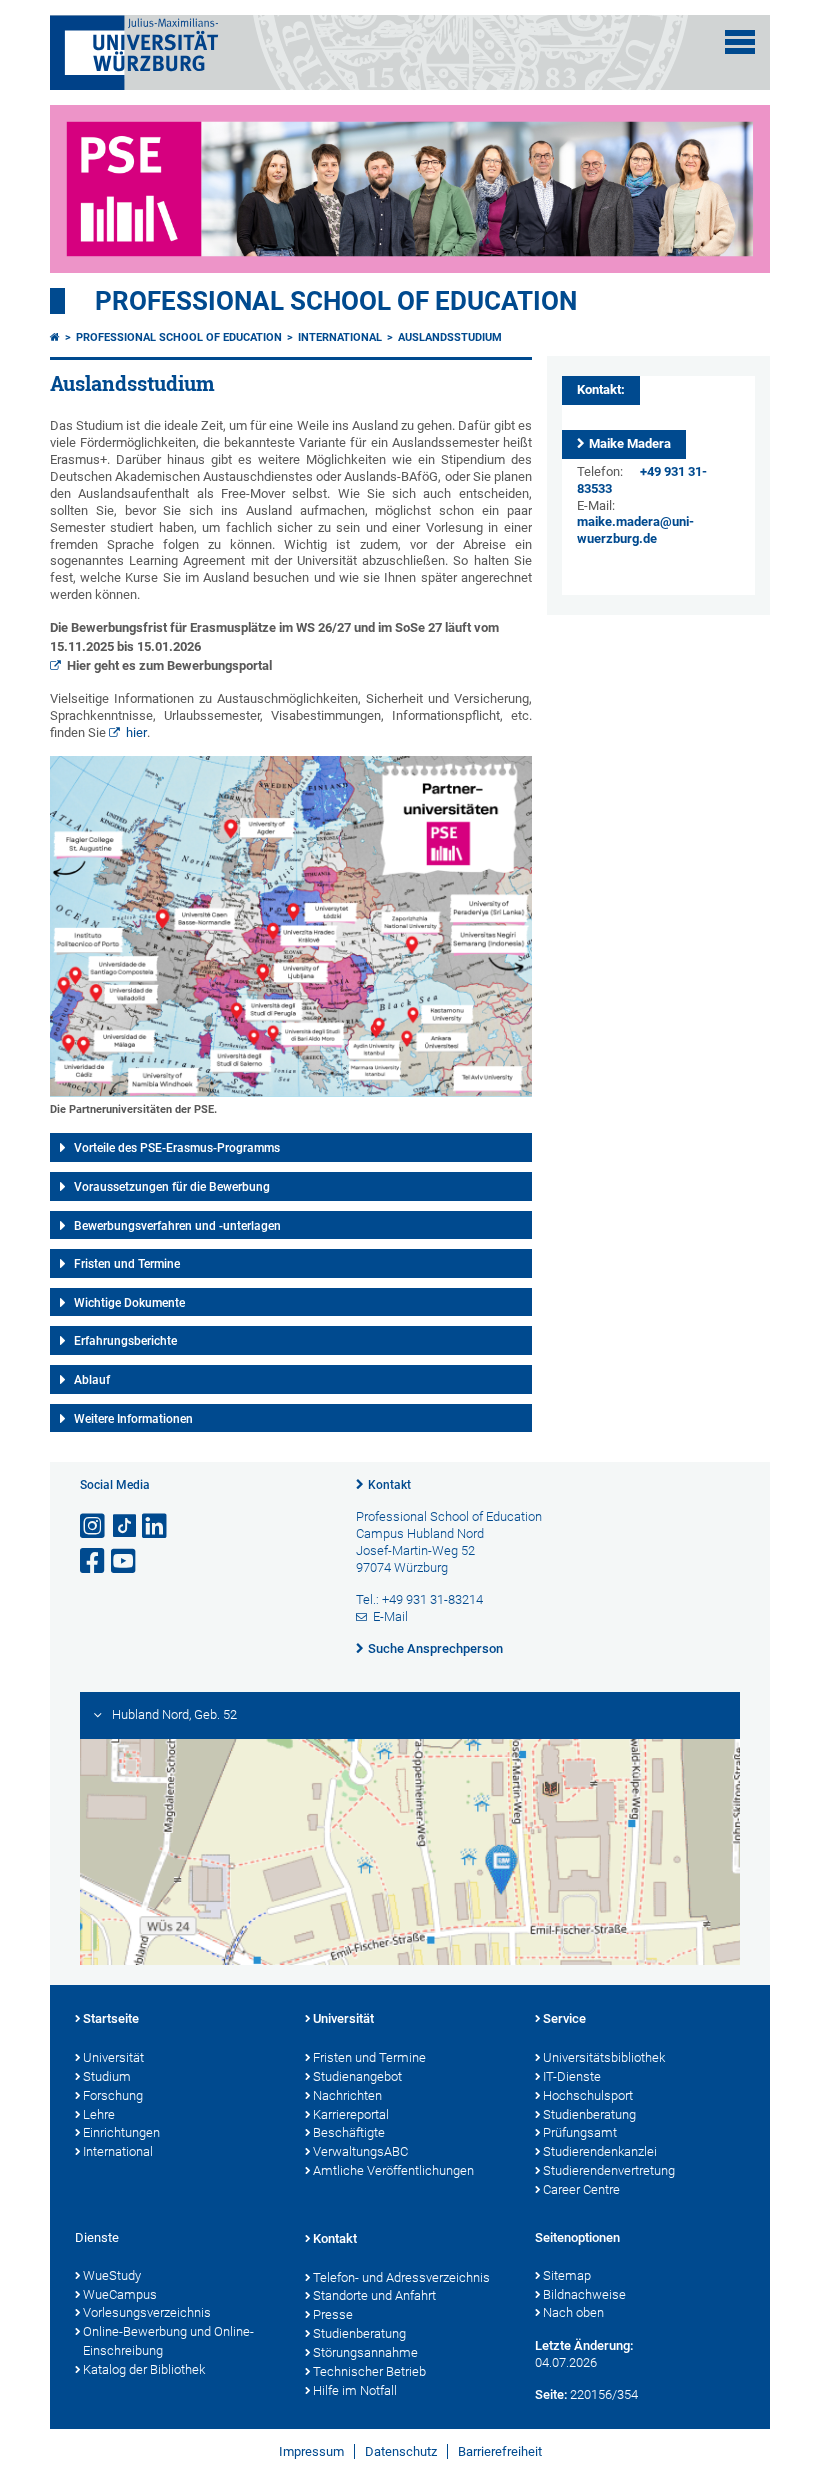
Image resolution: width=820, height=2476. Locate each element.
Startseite (111, 2018)
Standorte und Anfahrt (374, 2295)
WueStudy (112, 2275)
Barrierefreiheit (500, 2451)
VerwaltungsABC (360, 2151)
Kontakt (389, 1485)
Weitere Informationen (133, 1419)
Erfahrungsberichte (125, 1341)
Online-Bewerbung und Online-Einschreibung (168, 2341)
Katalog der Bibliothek (144, 2369)
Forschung (113, 2095)
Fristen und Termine (127, 1264)
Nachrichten (347, 2095)
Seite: (551, 2394)
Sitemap (567, 2275)
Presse (333, 2314)
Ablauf (92, 1380)
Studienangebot (357, 2076)
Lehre (99, 2114)
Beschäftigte (349, 2132)
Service (564, 2018)
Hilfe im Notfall (355, 2390)
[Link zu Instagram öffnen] (94, 1526)
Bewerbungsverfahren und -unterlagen (177, 1226)
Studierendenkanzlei (600, 2151)
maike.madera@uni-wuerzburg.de (635, 530)
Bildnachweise (584, 2294)
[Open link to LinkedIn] (156, 1526)
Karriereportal (351, 2114)
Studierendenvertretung (609, 2170)
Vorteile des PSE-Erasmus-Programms (177, 1148)
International (340, 337)
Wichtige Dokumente (129, 1303)
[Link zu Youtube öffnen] (125, 1561)
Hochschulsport (588, 2095)
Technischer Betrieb (369, 2371)
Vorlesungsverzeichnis (147, 2312)
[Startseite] (55, 337)
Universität (113, 2057)
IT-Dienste (572, 2076)
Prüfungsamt (580, 2132)
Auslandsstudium (450, 337)
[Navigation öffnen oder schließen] (740, 42)
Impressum (311, 2451)
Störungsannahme (365, 2352)
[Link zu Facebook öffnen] (94, 1561)
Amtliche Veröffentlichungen (393, 2170)
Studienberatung (589, 2114)
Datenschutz (401, 2451)
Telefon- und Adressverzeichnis (401, 2277)
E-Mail (390, 1616)
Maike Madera (630, 443)
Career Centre (581, 2189)
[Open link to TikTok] (125, 1526)
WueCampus (120, 2294)
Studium (107, 2076)
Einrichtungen (121, 2132)
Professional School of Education (336, 301)
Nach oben (573, 2312)
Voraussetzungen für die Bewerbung (172, 1187)
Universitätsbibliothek (604, 2057)
